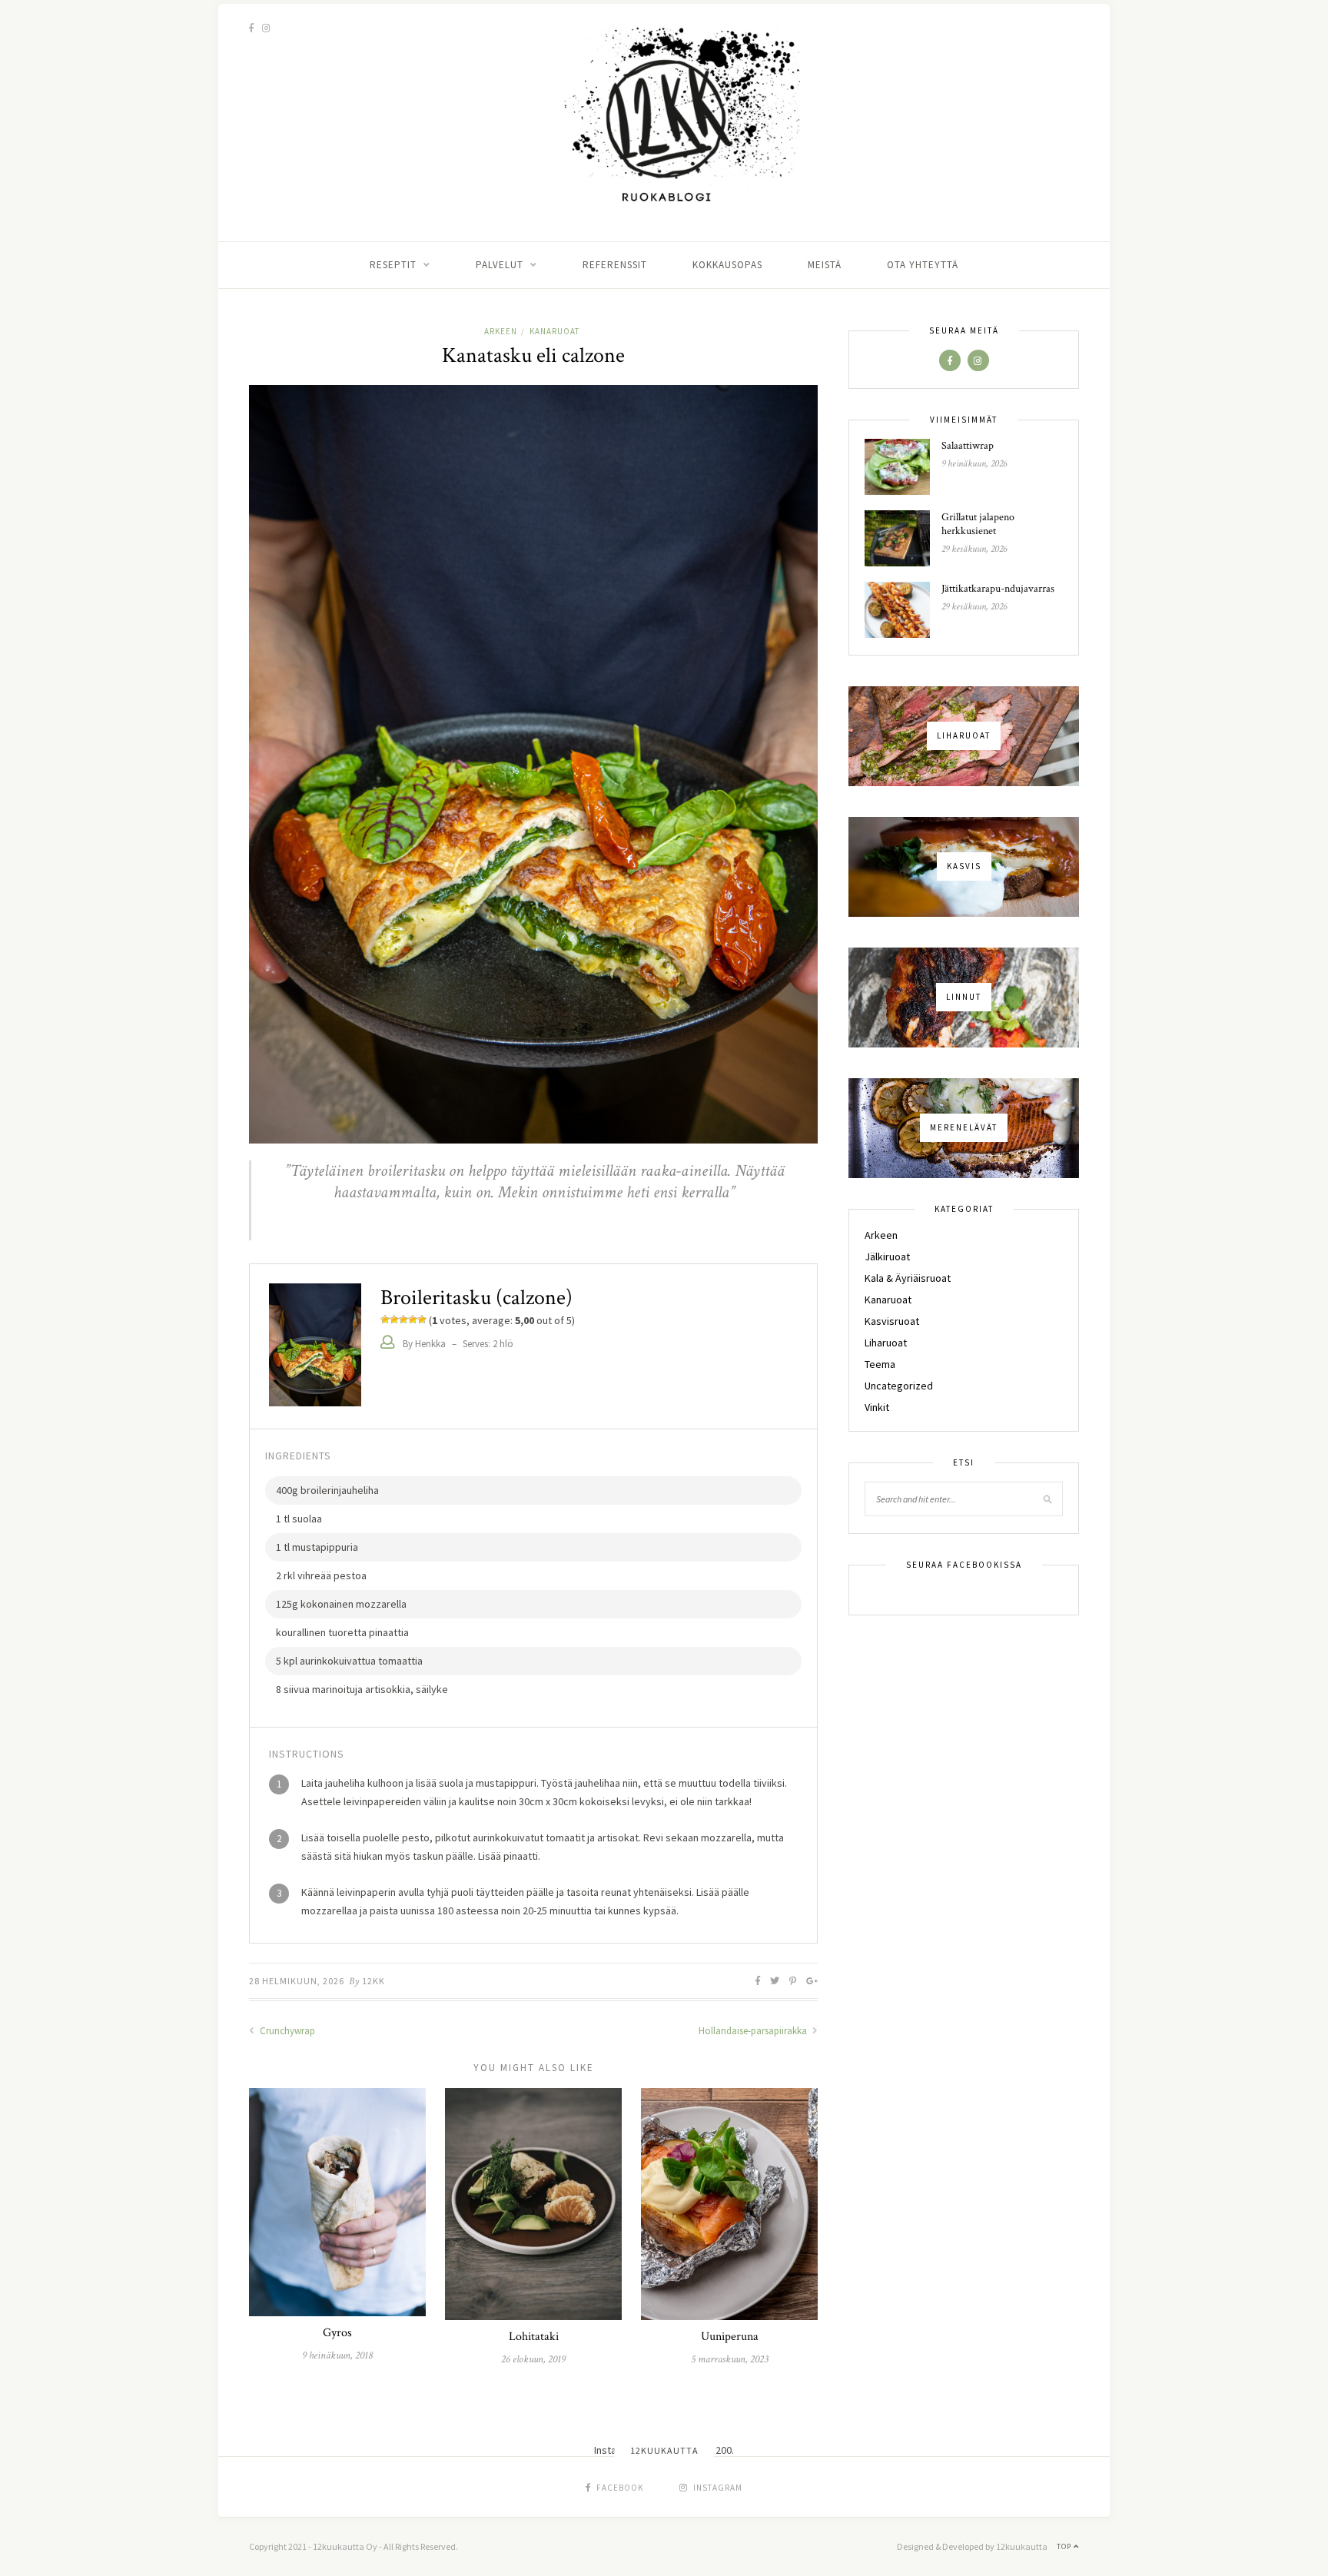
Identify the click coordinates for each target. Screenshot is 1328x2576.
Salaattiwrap (968, 446)
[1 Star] (385, 1320)
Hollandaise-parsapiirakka (754, 2031)
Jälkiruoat (887, 1256)
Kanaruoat (554, 331)
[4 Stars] (413, 1320)
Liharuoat (886, 1343)
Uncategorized (899, 1386)
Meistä (825, 265)
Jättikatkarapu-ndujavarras (998, 589)
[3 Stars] (403, 1320)
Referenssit (615, 265)
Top (1065, 2546)
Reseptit (393, 265)
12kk (373, 1981)
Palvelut (500, 265)
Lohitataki (534, 2337)
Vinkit (877, 1407)
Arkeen (501, 331)
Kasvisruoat (892, 1321)
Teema (880, 1364)
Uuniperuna (730, 2337)
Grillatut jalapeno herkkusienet (978, 524)
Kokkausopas (727, 265)
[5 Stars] (422, 1320)
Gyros (337, 2333)
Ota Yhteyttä (923, 265)
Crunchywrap (286, 2031)
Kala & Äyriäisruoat (908, 1278)
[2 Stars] (394, 1320)
